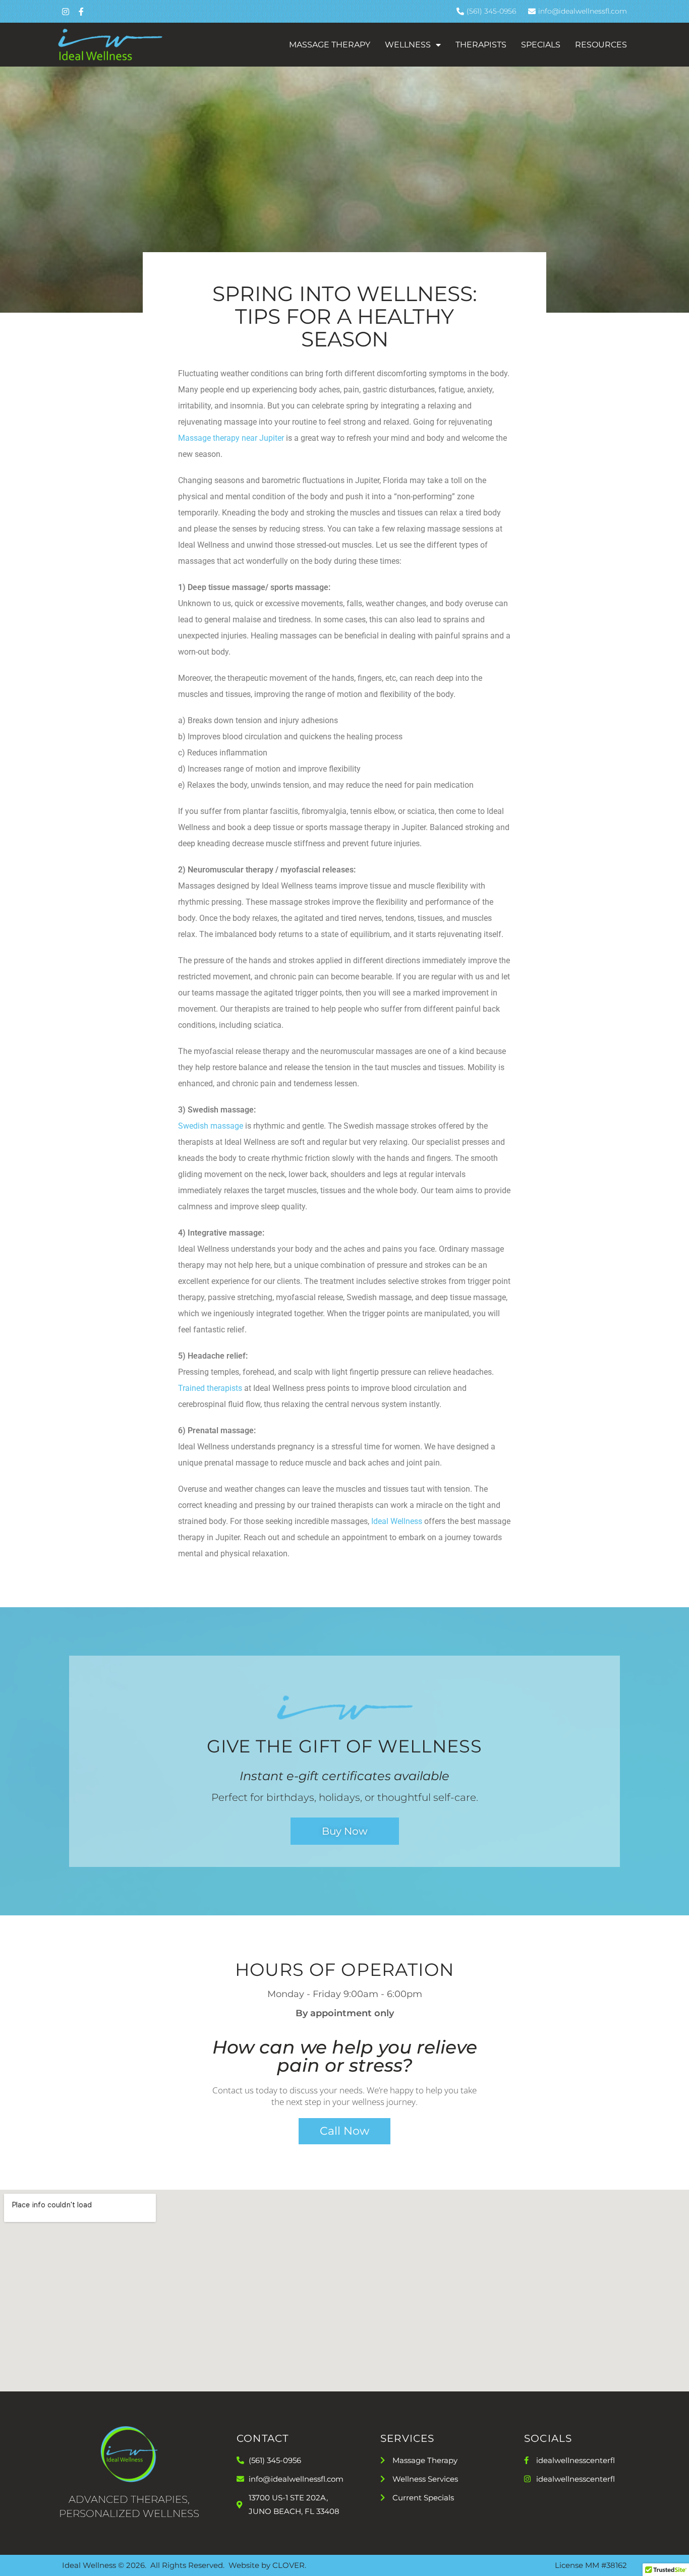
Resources (601, 45)
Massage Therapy (330, 45)
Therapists (481, 45)
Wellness (408, 45)
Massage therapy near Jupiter (231, 438)
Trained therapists (210, 1388)
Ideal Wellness (397, 1521)
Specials (541, 45)
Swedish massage (211, 1126)
